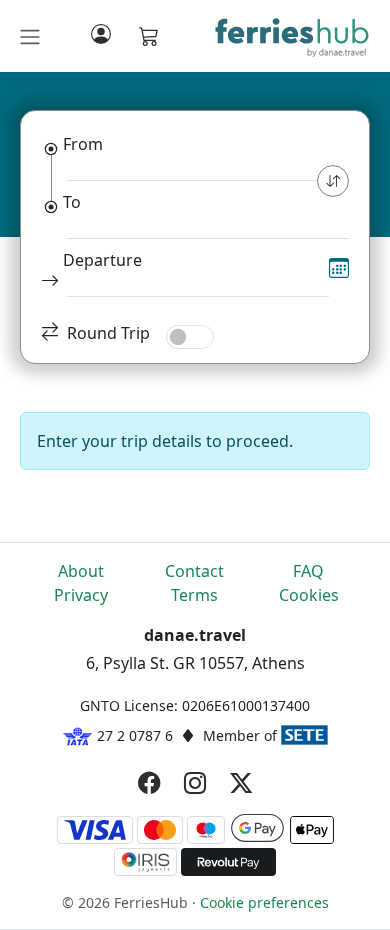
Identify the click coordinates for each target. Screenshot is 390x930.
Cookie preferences (264, 902)
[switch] (190, 337)
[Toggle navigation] (30, 37)
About (81, 571)
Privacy (81, 595)
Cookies (309, 595)
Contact (194, 571)
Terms (194, 595)
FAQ (308, 571)
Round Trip (108, 333)
